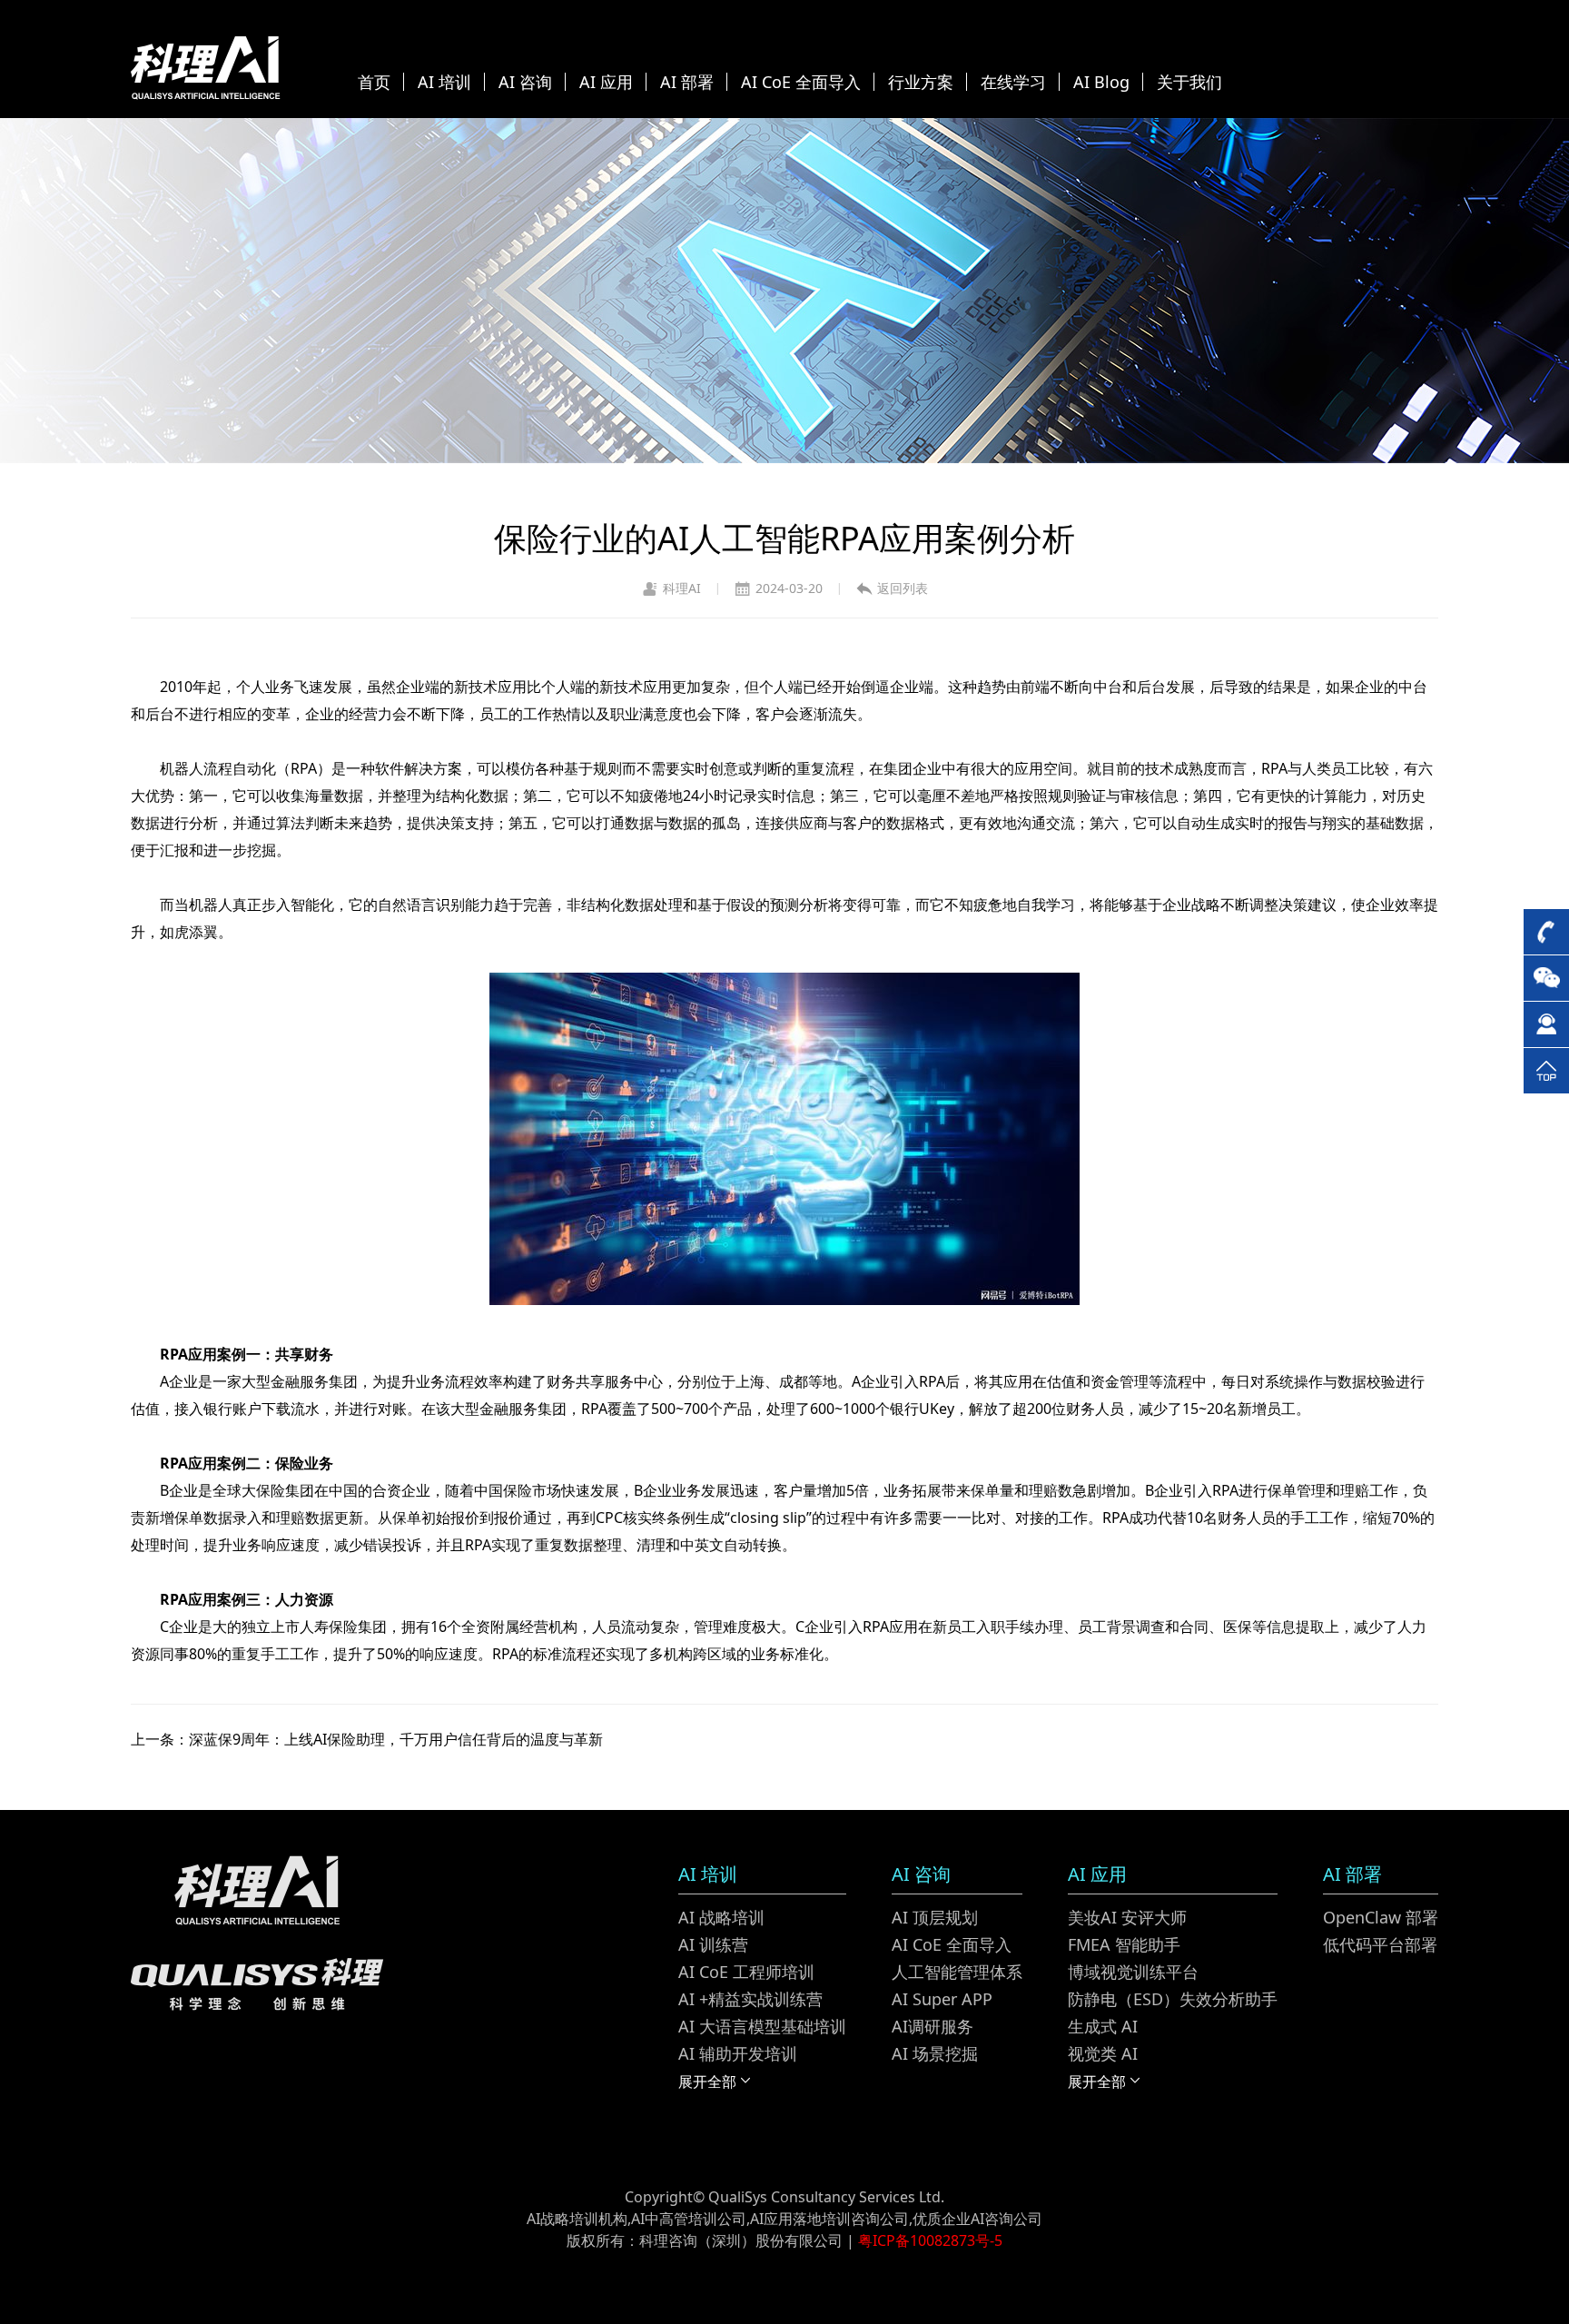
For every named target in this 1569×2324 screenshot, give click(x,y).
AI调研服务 (933, 2026)
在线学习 (1013, 82)
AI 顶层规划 (935, 1917)
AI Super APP (942, 1999)
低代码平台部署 (1380, 1944)
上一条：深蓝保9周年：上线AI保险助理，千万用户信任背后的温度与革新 (367, 1739)
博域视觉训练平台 (1133, 1972)
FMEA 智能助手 (1124, 1944)
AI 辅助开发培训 (738, 2053)
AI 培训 (444, 82)
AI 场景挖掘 (935, 2053)
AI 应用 (606, 82)
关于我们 (1189, 82)
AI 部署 (687, 82)
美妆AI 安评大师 (1127, 1917)
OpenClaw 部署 (1381, 1917)
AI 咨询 (525, 82)
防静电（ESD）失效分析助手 (1173, 1999)
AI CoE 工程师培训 (746, 1972)
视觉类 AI (1103, 2053)
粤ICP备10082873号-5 (930, 2240)
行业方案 (921, 82)
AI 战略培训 (721, 1917)
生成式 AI (1103, 2026)
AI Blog (1101, 82)
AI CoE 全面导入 (801, 82)
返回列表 (903, 588)
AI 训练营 (713, 1944)
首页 (374, 82)
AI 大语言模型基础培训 (762, 2026)
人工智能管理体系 (957, 1972)
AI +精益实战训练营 (750, 1999)
